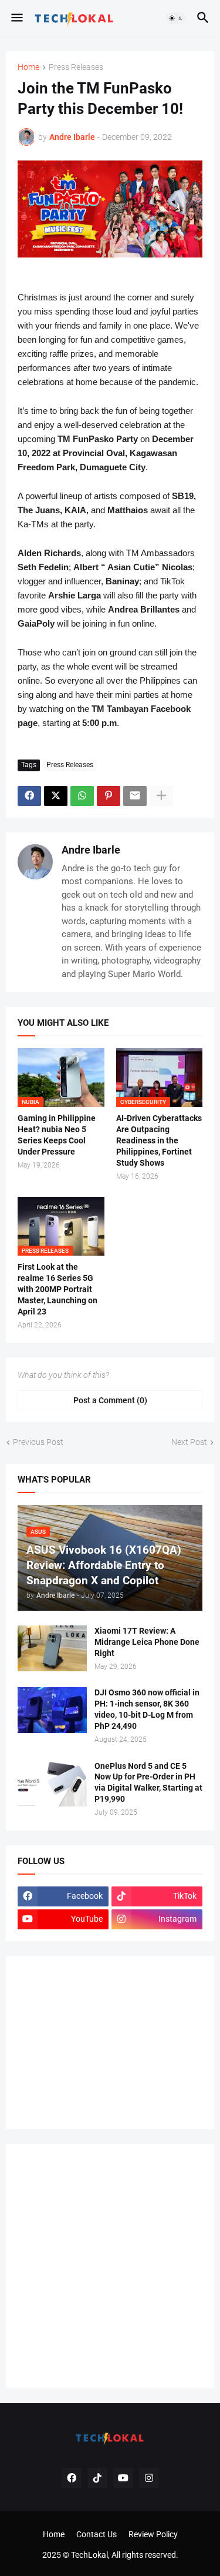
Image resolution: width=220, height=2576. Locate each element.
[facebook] (72, 2478)
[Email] (135, 796)
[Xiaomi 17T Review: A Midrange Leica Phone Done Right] (52, 1648)
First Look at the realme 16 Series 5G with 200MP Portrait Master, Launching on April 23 (57, 1289)
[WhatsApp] (82, 796)
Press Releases (76, 67)
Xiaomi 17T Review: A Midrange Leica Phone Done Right (147, 1642)
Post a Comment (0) (110, 1400)
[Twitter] (56, 796)
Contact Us (97, 2534)
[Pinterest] (109, 796)
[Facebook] (29, 796)
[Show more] (161, 796)
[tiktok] (97, 2478)
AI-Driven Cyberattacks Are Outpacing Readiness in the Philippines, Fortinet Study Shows (159, 1140)
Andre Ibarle (91, 850)
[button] (16, 18)
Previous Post (38, 1442)
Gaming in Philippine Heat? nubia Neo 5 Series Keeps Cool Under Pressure (57, 1135)
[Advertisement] (106, 2041)
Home (28, 67)
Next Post (189, 1442)
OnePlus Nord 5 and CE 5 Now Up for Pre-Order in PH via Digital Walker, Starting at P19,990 (148, 1783)
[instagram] (149, 2478)
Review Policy (153, 2534)
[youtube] (123, 2478)
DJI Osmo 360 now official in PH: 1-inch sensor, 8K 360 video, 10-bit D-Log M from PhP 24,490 (147, 1709)
